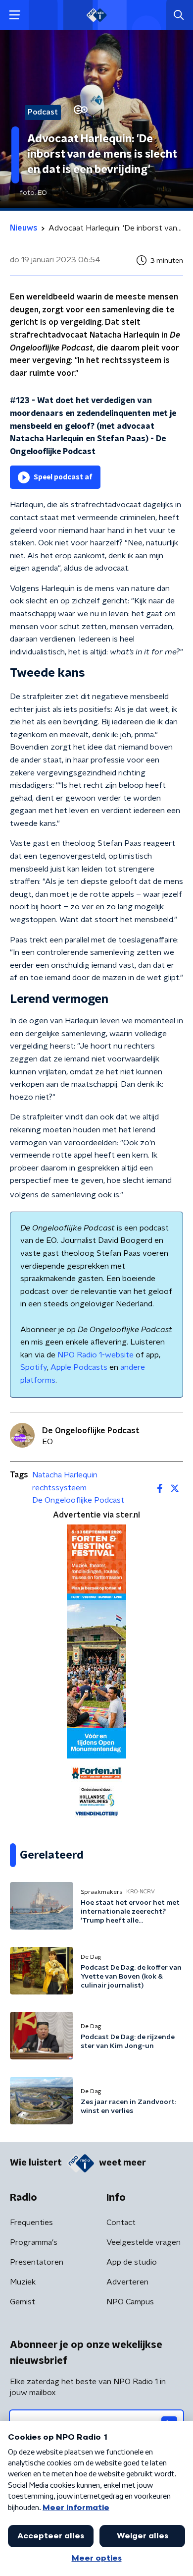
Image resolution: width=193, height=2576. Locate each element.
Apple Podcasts (79, 1367)
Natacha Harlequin (65, 1475)
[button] (15, 15)
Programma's (34, 2242)
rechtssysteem (59, 1488)
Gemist (23, 2302)
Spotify (34, 1367)
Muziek (23, 2282)
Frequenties (31, 2223)
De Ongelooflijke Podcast (78, 1500)
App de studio (132, 2262)
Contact (121, 2223)
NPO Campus (130, 2302)
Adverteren (127, 2282)
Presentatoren (37, 2262)
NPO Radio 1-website (96, 1355)
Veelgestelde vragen (144, 2242)
